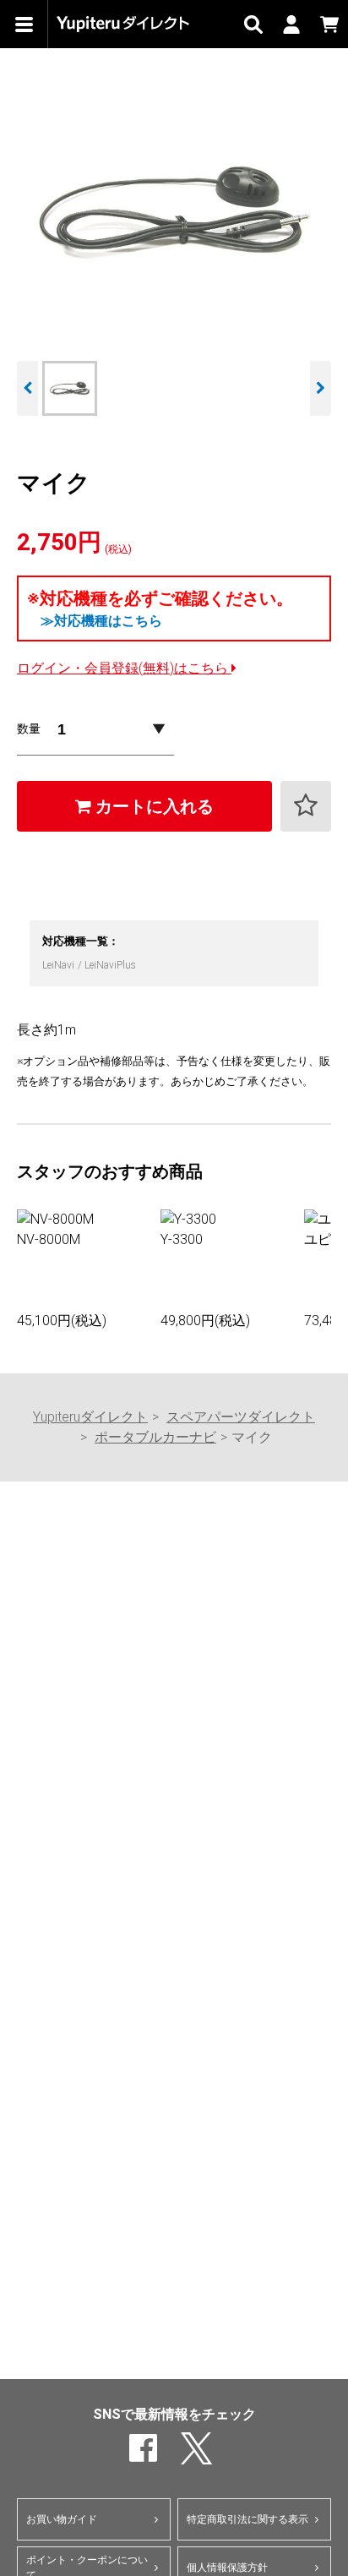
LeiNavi (60, 965)
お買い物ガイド (62, 2519)
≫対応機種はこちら (101, 621)
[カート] (329, 24)
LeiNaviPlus (110, 965)
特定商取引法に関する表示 (247, 2519)
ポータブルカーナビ (155, 1437)
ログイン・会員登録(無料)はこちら (124, 668)
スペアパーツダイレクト (241, 1417)
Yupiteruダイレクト (90, 1417)
